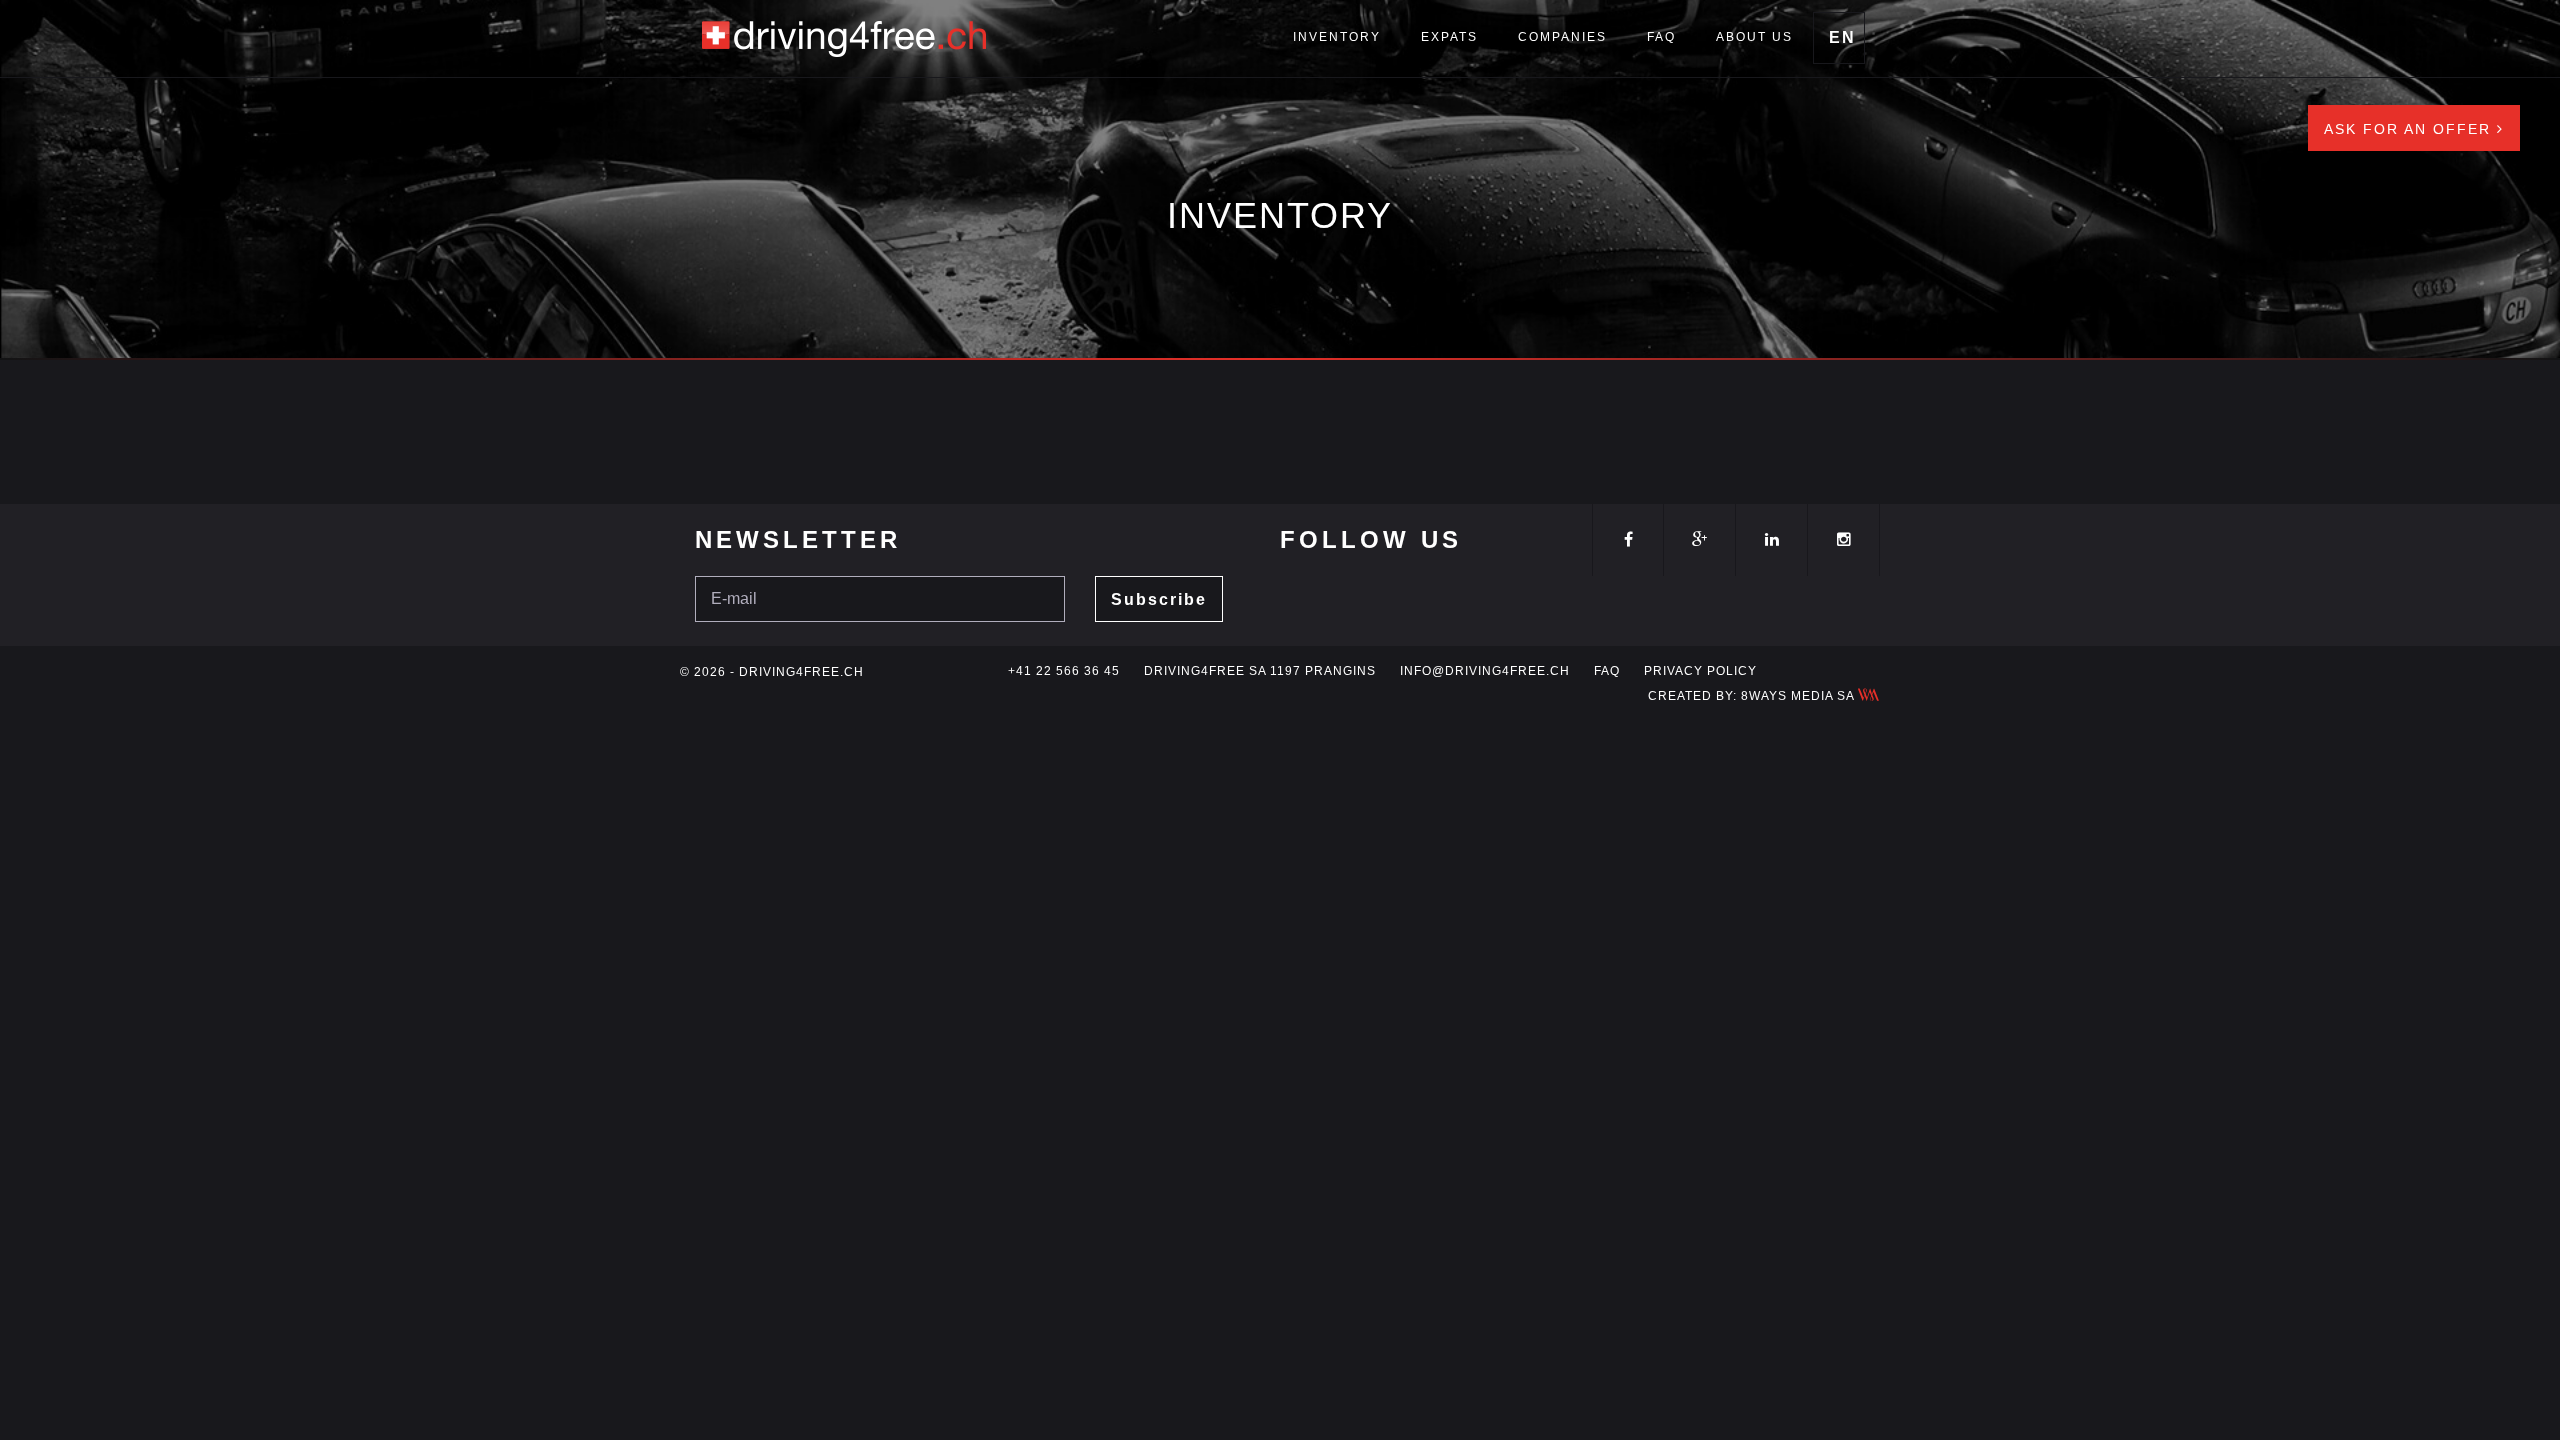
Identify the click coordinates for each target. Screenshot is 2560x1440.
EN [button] (1842, 37)
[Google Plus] (1699, 539)
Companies (1562, 37)
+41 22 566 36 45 (1064, 671)
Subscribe (1159, 599)
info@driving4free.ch (1485, 671)
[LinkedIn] (1771, 539)
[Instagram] (1843, 539)
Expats (1449, 37)
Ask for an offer (2410, 129)
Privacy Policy (1700, 671)
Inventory (1337, 37)
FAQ (1661, 37)
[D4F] (845, 35)
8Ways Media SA (1799, 696)
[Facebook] (1628, 539)
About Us (1754, 37)
